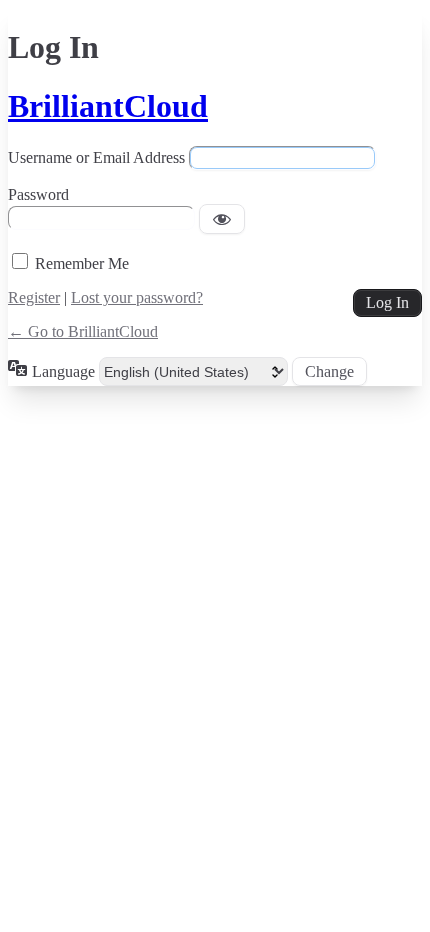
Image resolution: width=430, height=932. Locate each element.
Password (38, 194)
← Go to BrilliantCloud (83, 331)
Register (34, 297)
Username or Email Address (96, 157)
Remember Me (82, 263)
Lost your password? (137, 297)
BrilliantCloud (108, 106)
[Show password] (222, 219)
